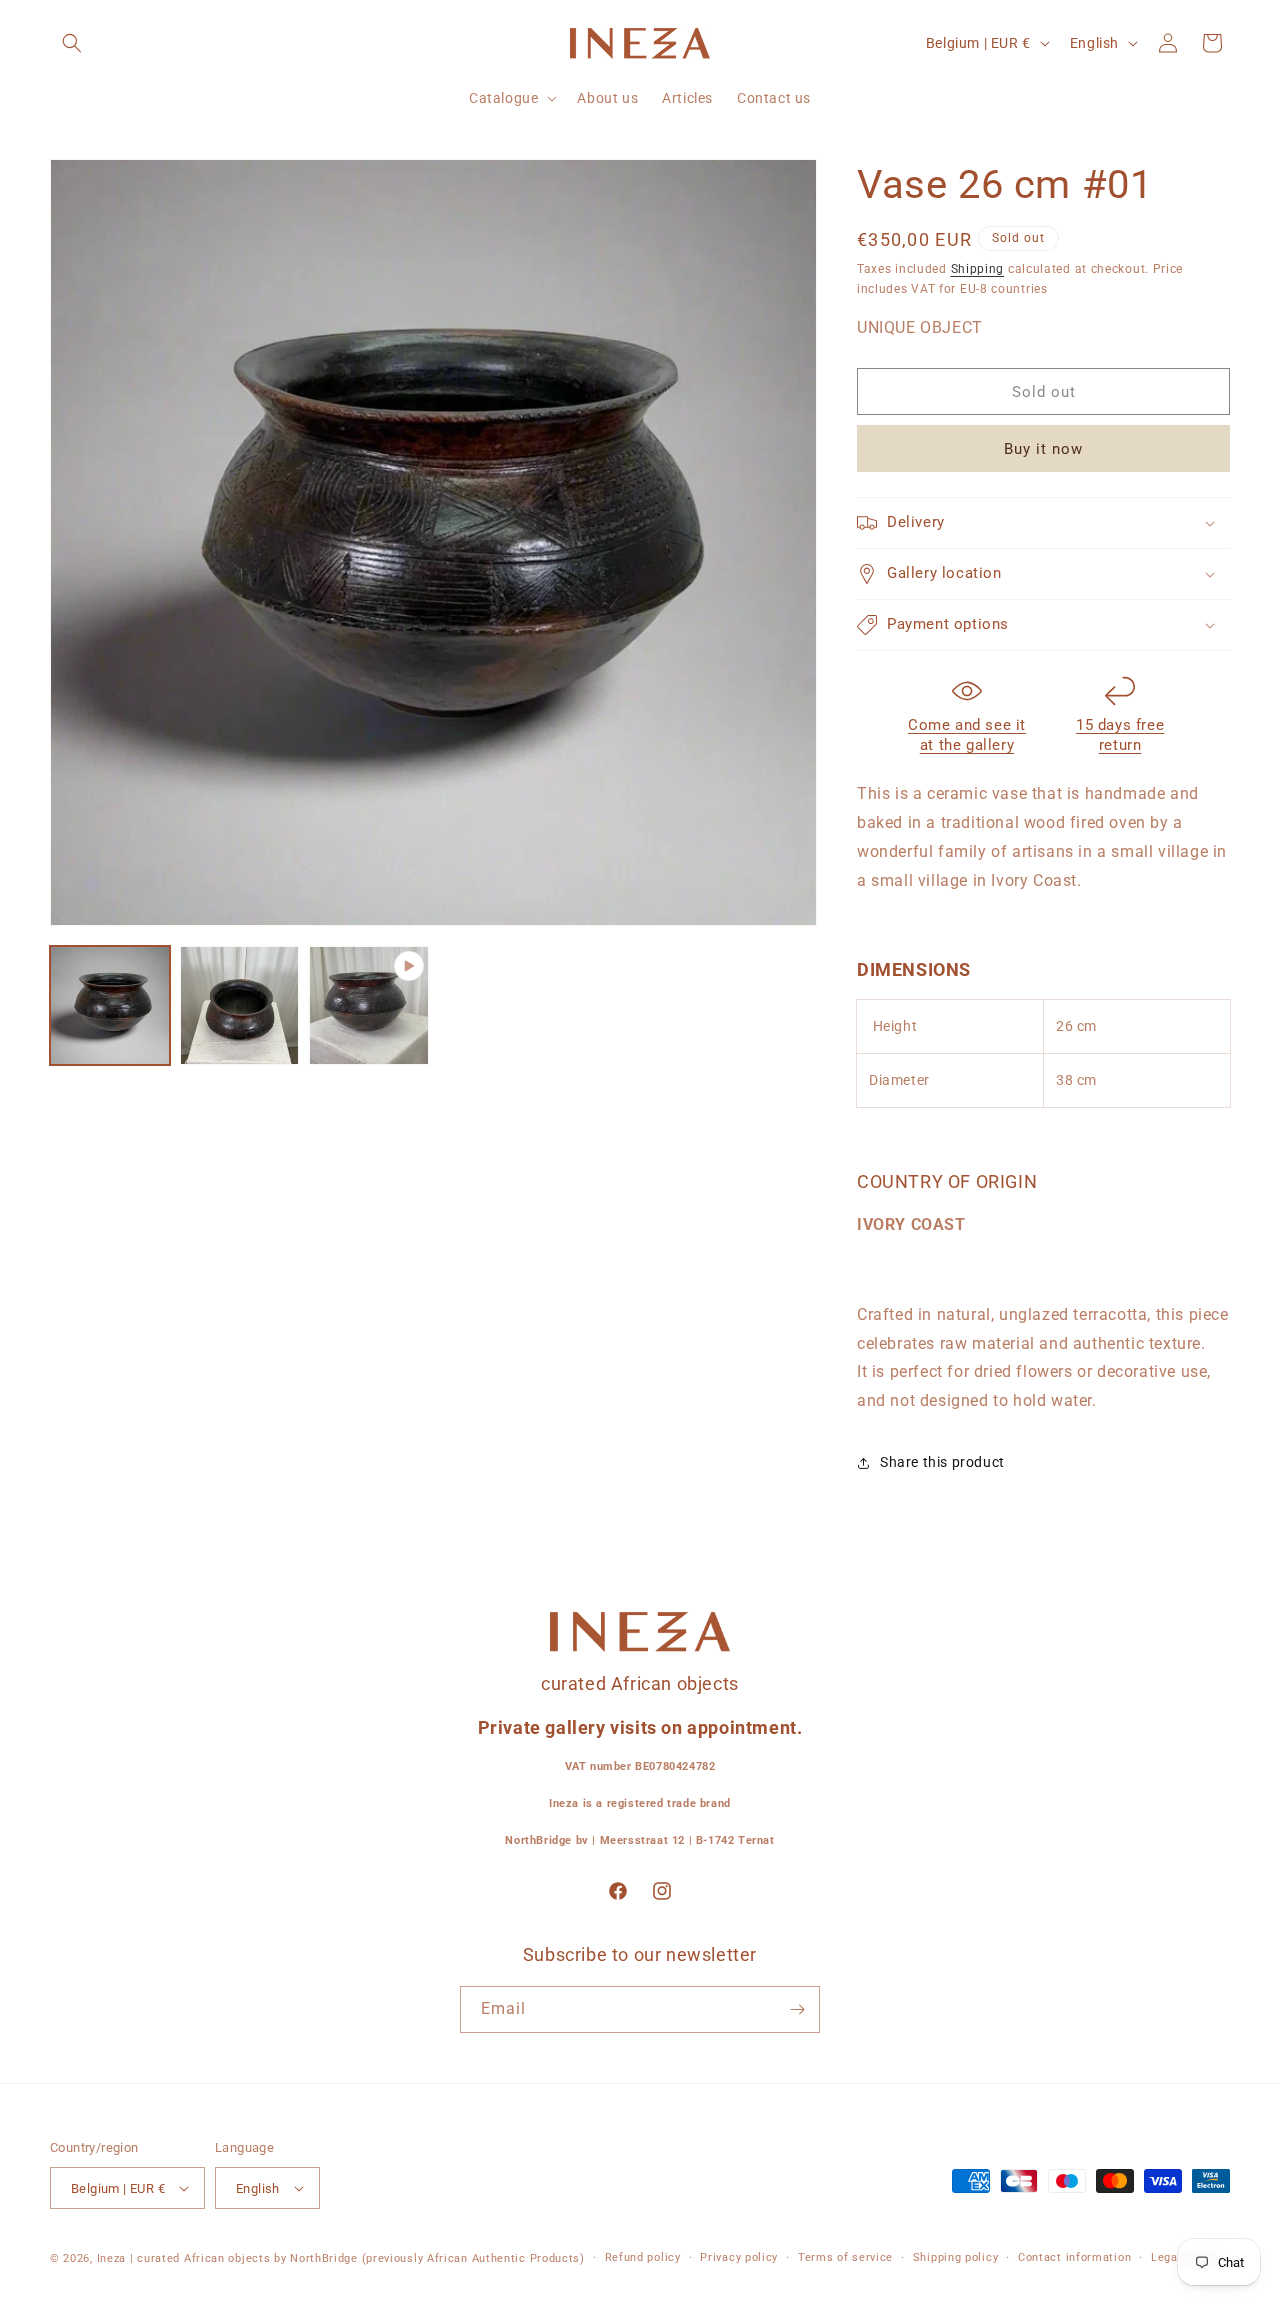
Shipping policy (956, 2257)
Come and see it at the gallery (967, 735)
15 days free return (1120, 735)
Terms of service (845, 2257)
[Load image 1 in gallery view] (110, 1006)
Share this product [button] (942, 1462)
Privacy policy (739, 2257)
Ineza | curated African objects (184, 2258)
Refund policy (643, 2257)
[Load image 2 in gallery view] (240, 1006)
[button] (72, 43)
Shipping (978, 269)
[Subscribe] (797, 2009)
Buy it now (1043, 449)
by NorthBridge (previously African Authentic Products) (429, 2258)
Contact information (1074, 2257)
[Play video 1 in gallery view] (369, 1006)
